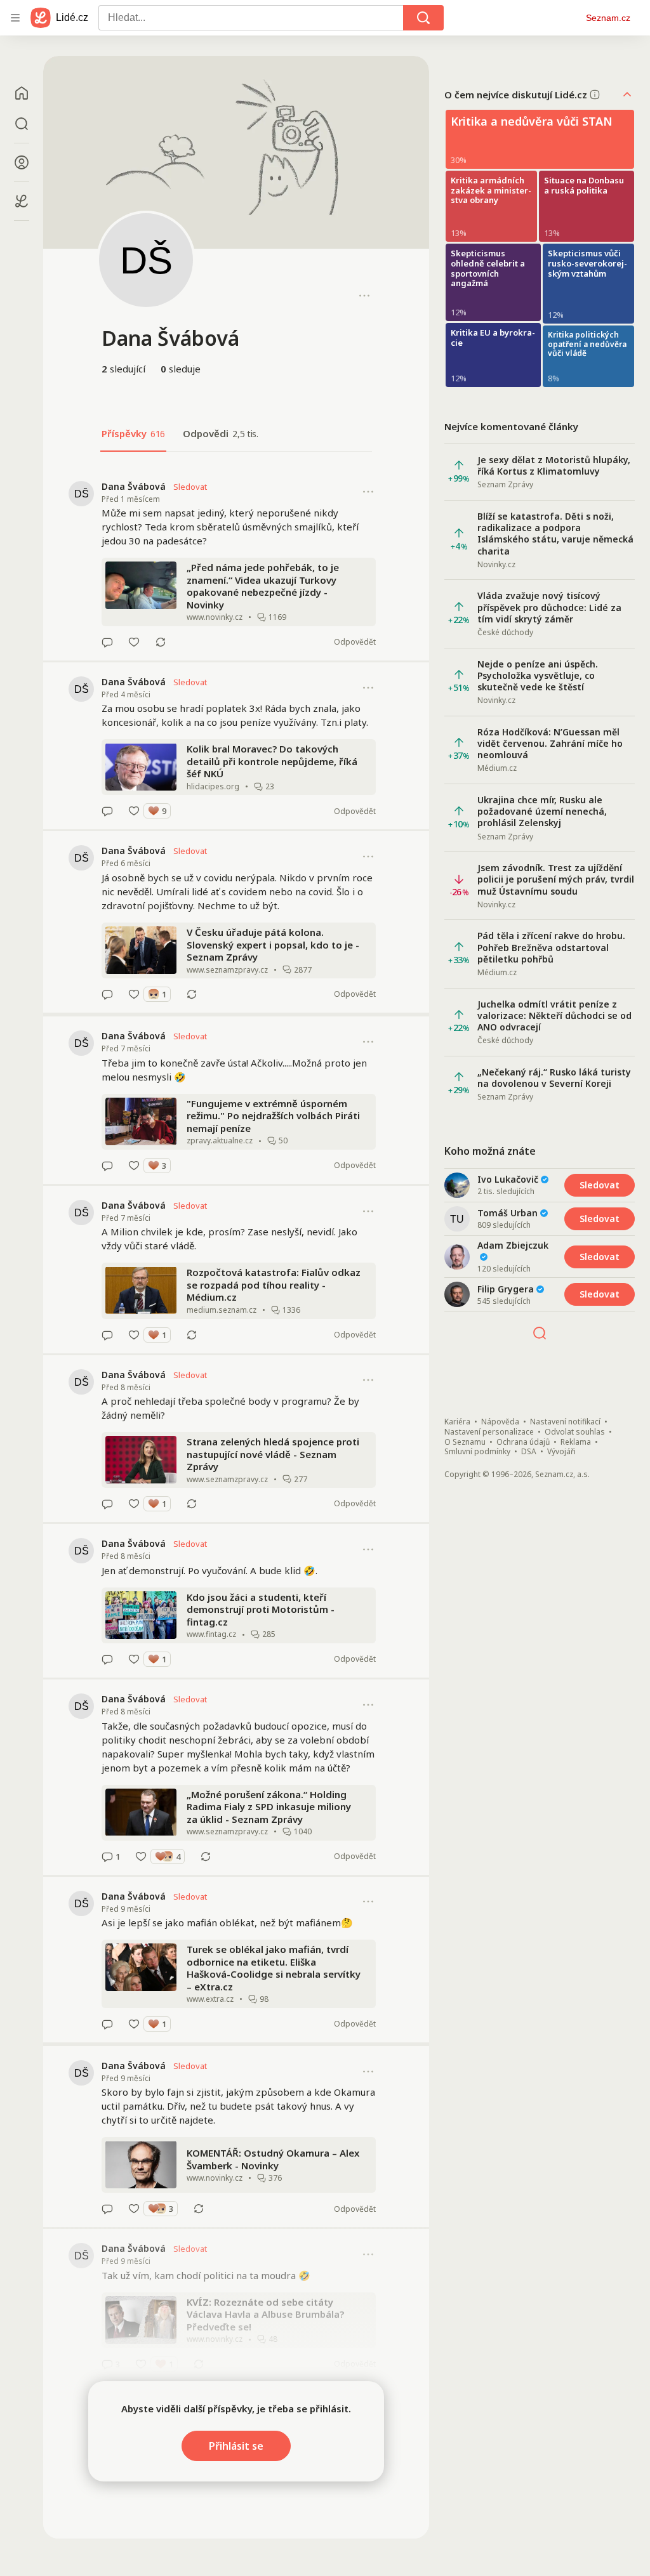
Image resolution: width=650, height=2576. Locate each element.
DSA (529, 1452)
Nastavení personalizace (489, 1432)
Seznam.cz (608, 18)
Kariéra (457, 1422)
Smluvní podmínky (477, 1452)
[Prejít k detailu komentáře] (107, 642)
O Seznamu (465, 1442)
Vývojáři (561, 1452)
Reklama (576, 1442)
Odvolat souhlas (575, 1432)
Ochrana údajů (523, 1442)
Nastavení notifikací (565, 1422)
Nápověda (500, 1422)
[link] (236, 564)
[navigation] (15, 18)
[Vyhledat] (423, 18)
